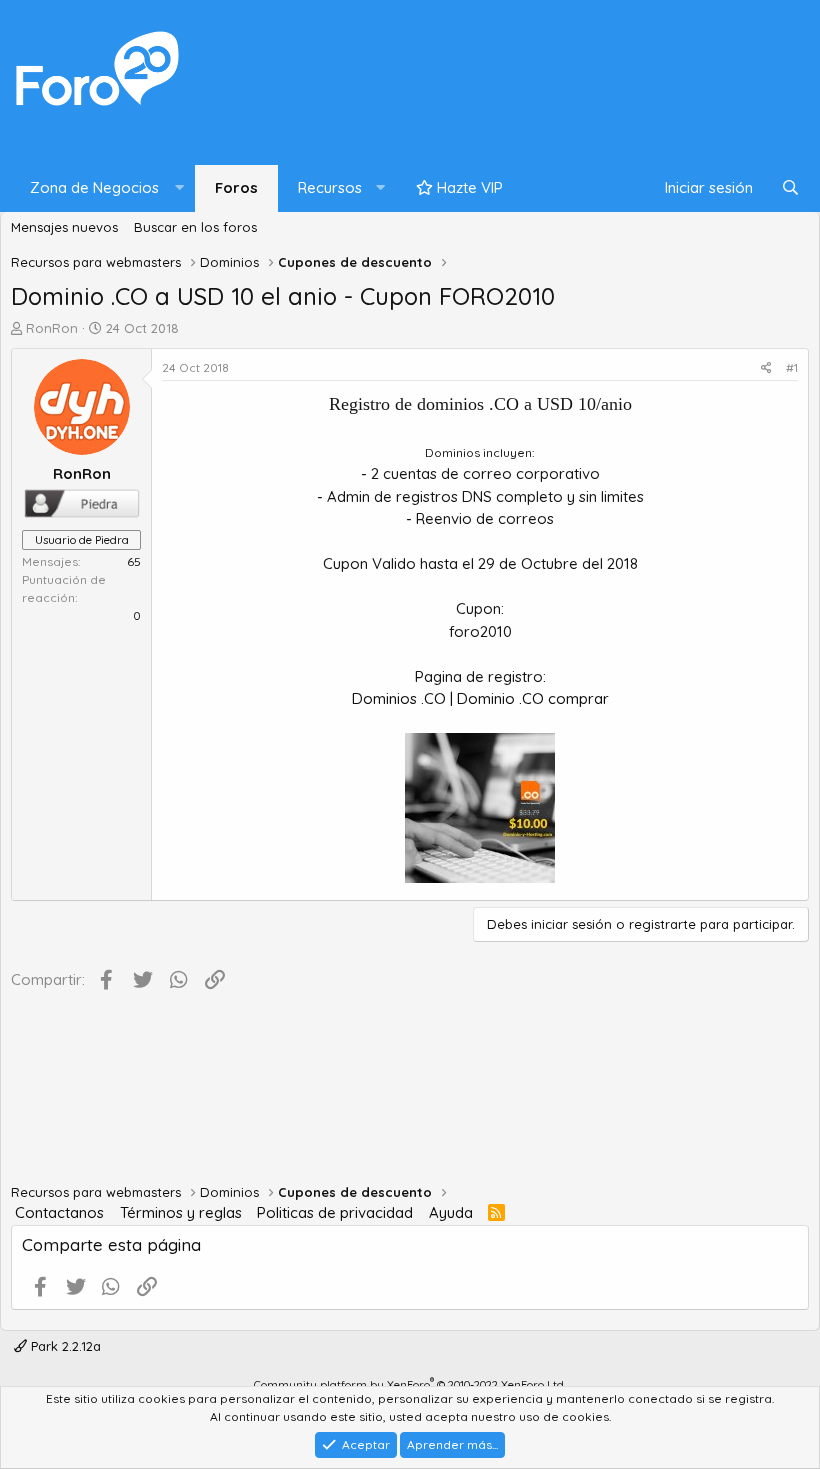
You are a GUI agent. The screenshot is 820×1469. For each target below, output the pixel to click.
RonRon (52, 328)
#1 (792, 367)
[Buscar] (790, 188)
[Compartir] (766, 368)
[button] (102, 188)
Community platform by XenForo (410, 1385)
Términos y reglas (181, 1212)
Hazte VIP (468, 187)
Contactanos (59, 1212)
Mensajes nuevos (64, 227)
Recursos (330, 187)
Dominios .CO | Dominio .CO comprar (480, 698)
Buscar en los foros (195, 227)
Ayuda (451, 1212)
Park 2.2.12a (64, 1346)
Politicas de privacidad (335, 1212)
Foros (236, 187)
